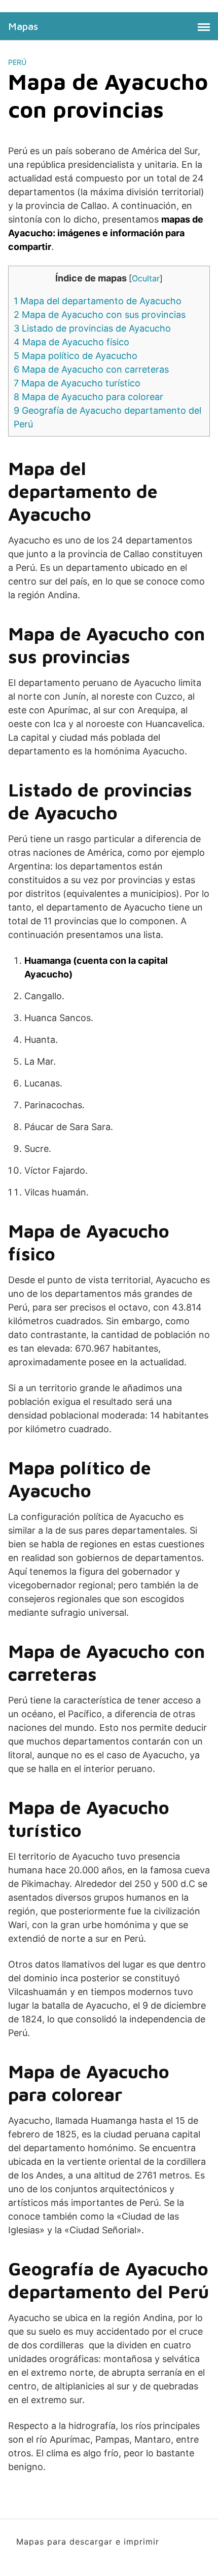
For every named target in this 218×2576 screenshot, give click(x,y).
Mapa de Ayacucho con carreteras (91, 369)
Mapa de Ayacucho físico (71, 342)
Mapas (23, 26)
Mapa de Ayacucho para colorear (88, 397)
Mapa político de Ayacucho (76, 356)
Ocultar (146, 278)
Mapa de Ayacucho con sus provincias (100, 315)
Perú (17, 62)
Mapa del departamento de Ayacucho (98, 301)
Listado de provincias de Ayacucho (92, 328)
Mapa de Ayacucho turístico (77, 383)
